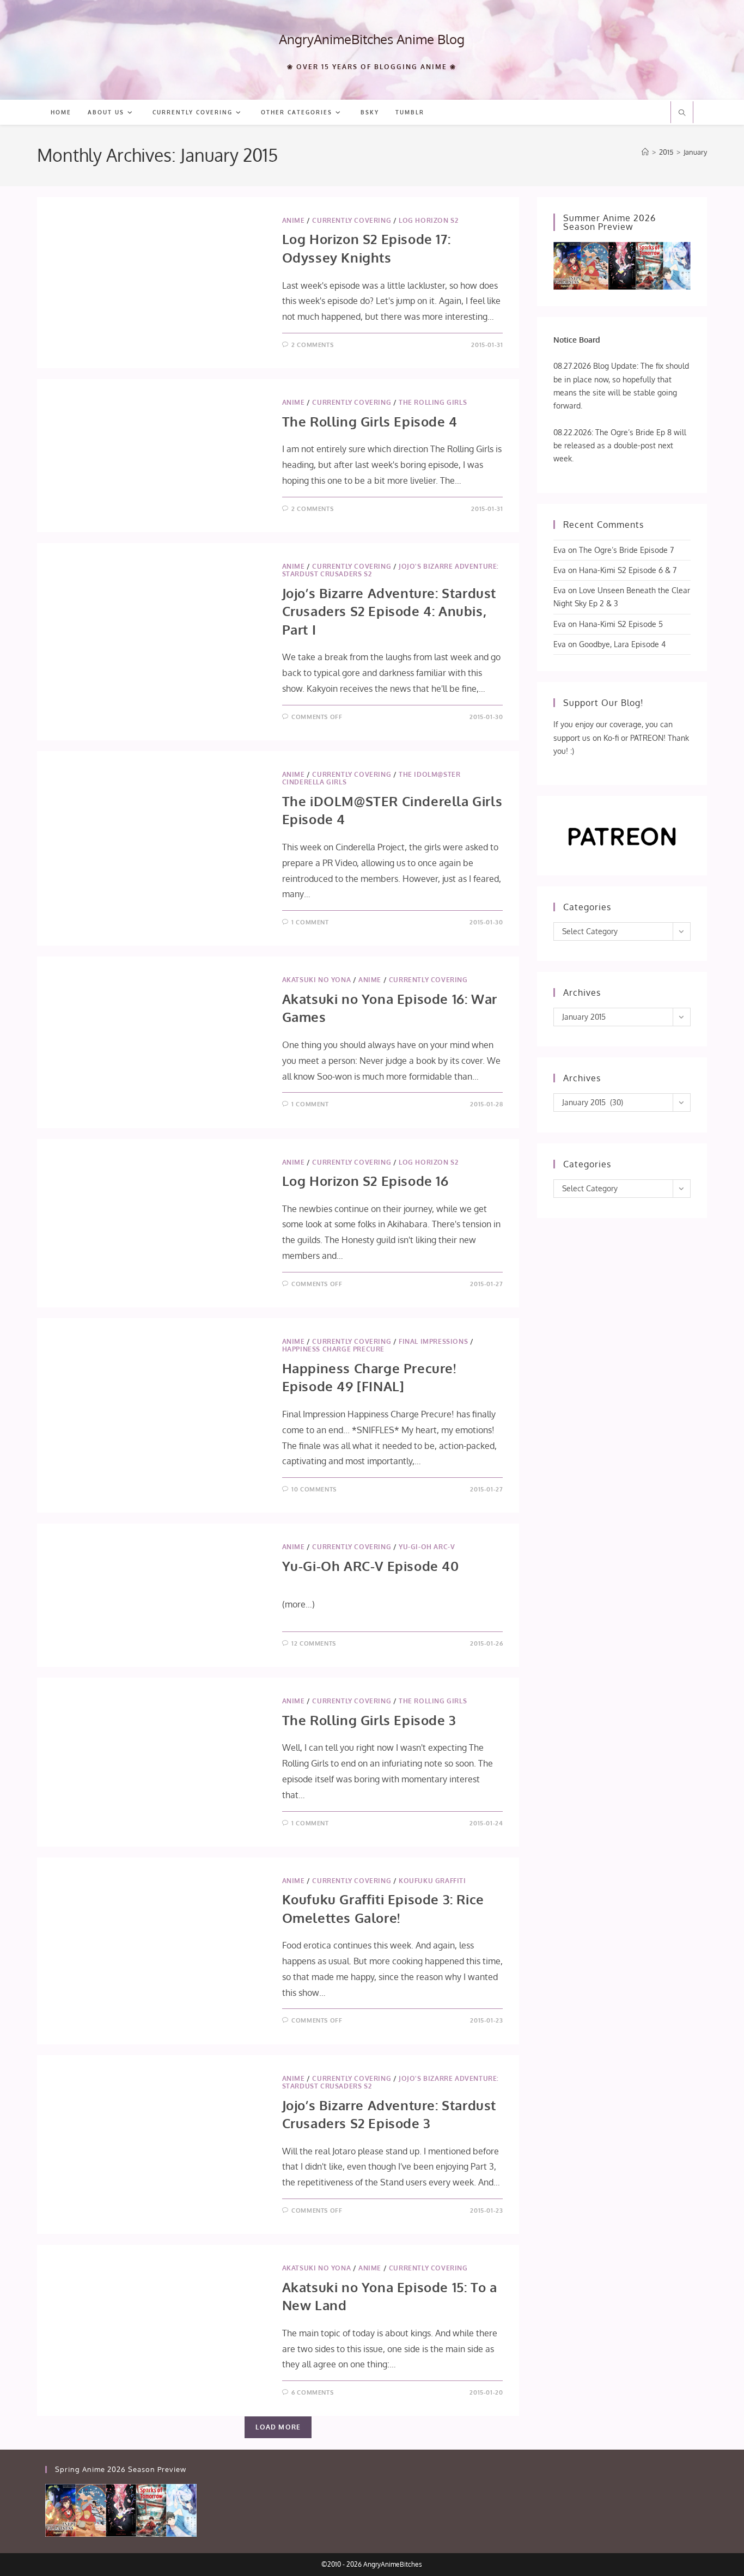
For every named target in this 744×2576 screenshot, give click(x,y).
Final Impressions (433, 1341)
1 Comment (310, 922)
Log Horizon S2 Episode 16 (365, 1181)
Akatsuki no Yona (317, 980)
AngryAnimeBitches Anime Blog (372, 39)
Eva (560, 550)
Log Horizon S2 (428, 220)
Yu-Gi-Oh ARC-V (427, 1547)
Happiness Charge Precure (333, 1349)
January (695, 152)
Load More (278, 2427)
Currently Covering (352, 220)
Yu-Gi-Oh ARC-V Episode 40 (371, 1566)
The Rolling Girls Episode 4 (370, 421)
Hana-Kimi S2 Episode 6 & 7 (628, 570)
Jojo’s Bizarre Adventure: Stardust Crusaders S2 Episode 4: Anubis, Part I (389, 611)
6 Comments (312, 2392)
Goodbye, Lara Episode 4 (622, 644)
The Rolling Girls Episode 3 (369, 1720)
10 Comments (314, 1489)
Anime (294, 220)
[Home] (645, 152)
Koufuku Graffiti (432, 1881)
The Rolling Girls (433, 402)
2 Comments (312, 345)
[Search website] (682, 113)
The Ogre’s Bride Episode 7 (626, 550)
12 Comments (314, 1643)
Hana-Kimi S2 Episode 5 (621, 624)
